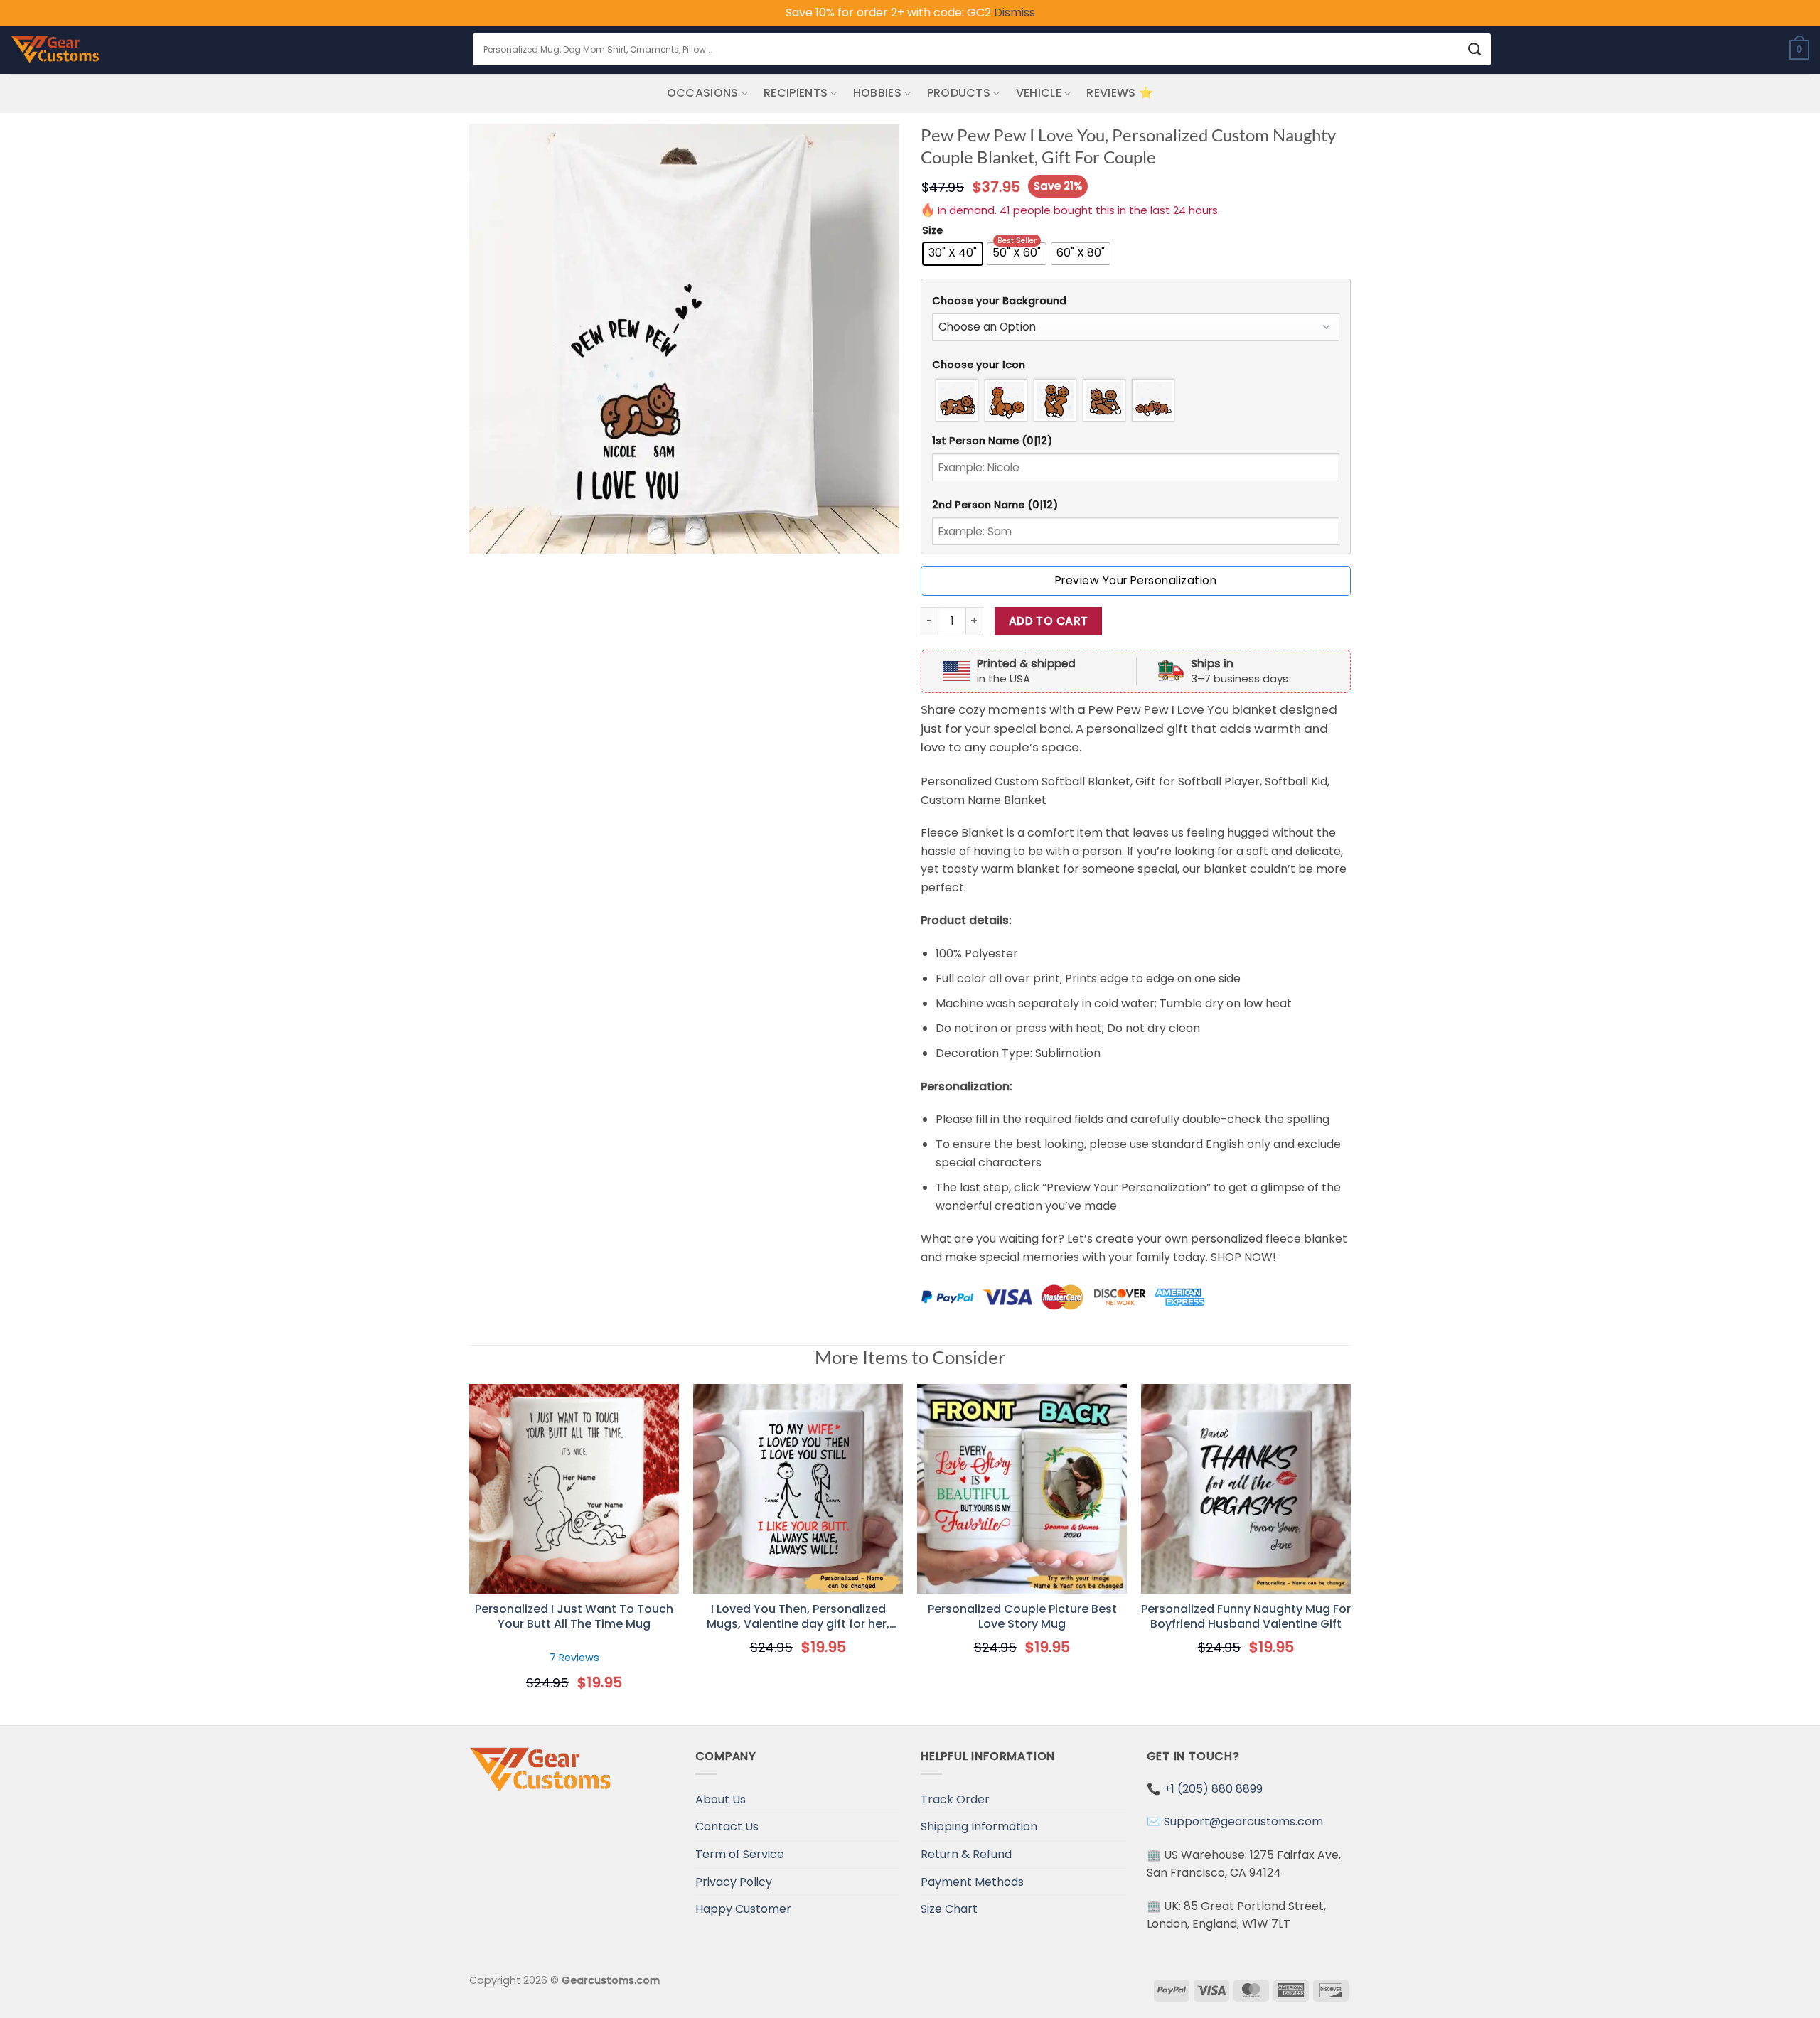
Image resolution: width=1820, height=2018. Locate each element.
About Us (721, 1799)
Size (932, 231)
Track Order (955, 1799)
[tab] (1136, 301)
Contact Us (727, 1826)
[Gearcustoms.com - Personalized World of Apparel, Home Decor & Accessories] (55, 50)
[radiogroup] (1136, 400)
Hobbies (877, 93)
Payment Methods (972, 1882)
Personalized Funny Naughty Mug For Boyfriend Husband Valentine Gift (1246, 1617)
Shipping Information (979, 1826)
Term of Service (740, 1854)
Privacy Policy (734, 1882)
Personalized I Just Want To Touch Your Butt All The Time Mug (574, 1617)
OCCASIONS (703, 93)
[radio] (953, 254)
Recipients (796, 93)
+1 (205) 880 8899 (1213, 1789)
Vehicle (1039, 93)
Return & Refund (966, 1854)
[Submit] (1475, 49)
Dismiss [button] (1015, 12)
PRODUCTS (959, 93)
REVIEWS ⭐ (1120, 93)
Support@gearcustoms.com (1243, 1821)
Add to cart (1049, 621)
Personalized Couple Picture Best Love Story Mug (1022, 1617)
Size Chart (949, 1909)
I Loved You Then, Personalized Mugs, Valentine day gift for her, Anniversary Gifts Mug (798, 1617)
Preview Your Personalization (1136, 580)
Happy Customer (743, 1909)
